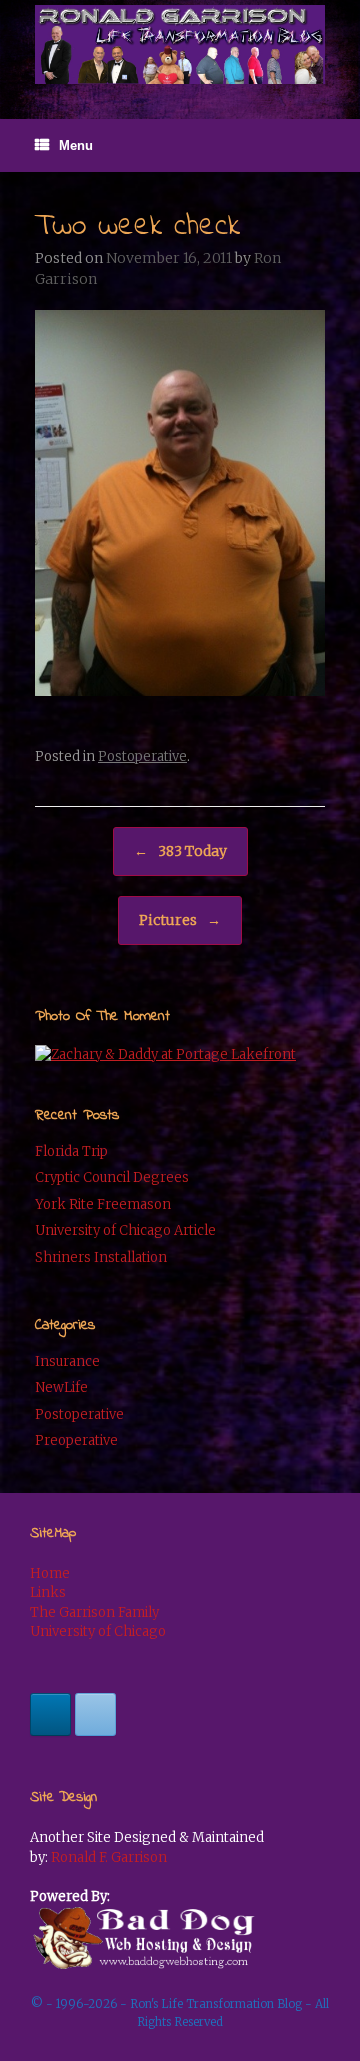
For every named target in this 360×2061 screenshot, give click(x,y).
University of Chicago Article (125, 1230)
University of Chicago (98, 1631)
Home (50, 1573)
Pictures (180, 920)
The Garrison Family (94, 1612)
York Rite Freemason (103, 1204)
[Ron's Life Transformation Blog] (180, 44)
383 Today (180, 851)
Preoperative (76, 1440)
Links (48, 1592)
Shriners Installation (101, 1257)
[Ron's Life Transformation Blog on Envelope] (95, 1714)
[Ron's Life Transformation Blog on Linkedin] (50, 1714)
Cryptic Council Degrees (112, 1177)
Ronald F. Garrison (109, 1857)
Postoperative (142, 756)
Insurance (67, 1361)
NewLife (61, 1387)
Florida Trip (71, 1151)
